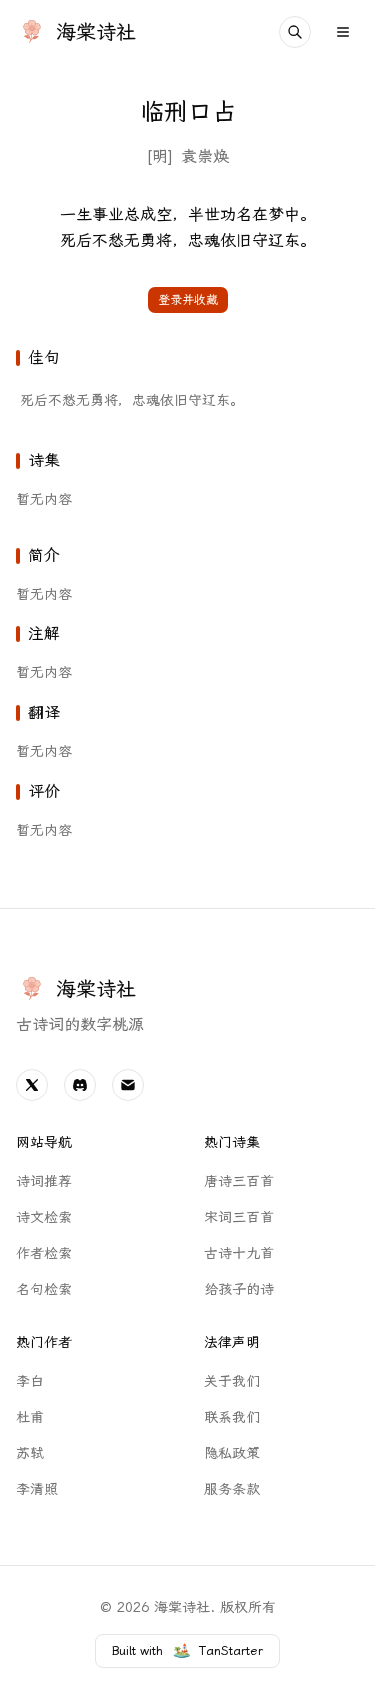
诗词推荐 (44, 1181)
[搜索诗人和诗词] (295, 32)
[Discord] (80, 1085)
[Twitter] (32, 1085)
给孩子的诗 (239, 1289)
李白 (30, 1381)
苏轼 (30, 1453)
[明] (159, 156)
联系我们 (232, 1417)
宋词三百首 (239, 1217)
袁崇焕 (205, 156)
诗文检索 (44, 1217)
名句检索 (44, 1289)
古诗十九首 (239, 1253)
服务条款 (232, 1489)
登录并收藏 (188, 300)
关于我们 (232, 1381)
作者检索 (44, 1253)
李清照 (37, 1489)
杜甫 (30, 1417)
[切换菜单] (343, 32)
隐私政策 (232, 1453)
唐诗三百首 (239, 1181)
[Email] (128, 1085)
